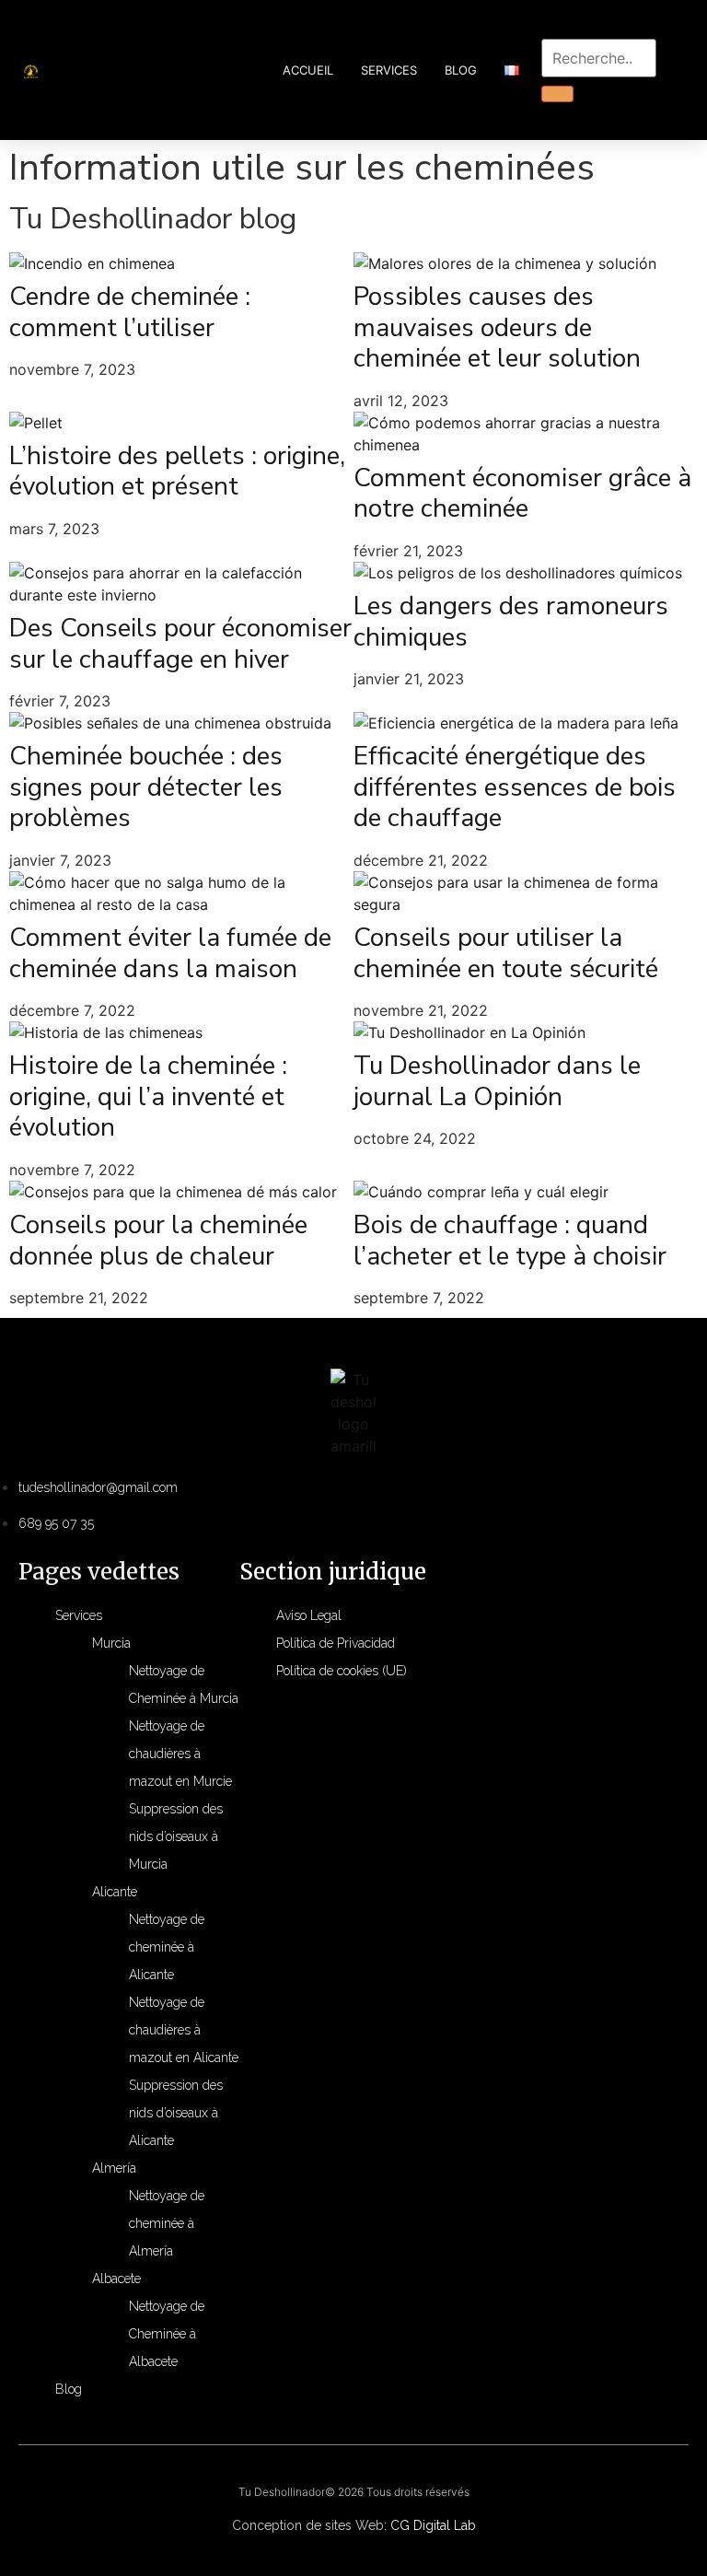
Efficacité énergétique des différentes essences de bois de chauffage (515, 787)
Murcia (111, 1643)
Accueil (308, 70)
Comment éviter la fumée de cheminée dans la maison (170, 953)
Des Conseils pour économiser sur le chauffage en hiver (180, 644)
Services (389, 70)
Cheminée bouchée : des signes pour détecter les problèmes (146, 787)
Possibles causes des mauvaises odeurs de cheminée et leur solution (497, 327)
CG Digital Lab (433, 2525)
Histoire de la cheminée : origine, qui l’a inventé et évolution (148, 1096)
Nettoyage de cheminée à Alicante (167, 1947)
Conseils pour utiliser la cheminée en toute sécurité (506, 953)
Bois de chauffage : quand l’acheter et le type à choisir (510, 1241)
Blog (461, 70)
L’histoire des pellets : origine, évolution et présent (177, 472)
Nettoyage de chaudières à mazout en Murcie (180, 1754)
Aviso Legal (309, 1615)
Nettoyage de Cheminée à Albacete (167, 2334)
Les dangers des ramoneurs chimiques (511, 622)
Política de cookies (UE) (342, 1671)
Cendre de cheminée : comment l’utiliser (130, 312)
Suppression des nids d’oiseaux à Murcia (176, 1836)
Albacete (116, 2279)
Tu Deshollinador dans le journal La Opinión (497, 1081)
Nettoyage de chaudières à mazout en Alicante (184, 2030)
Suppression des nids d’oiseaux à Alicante (176, 2113)
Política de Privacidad (336, 1643)
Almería (114, 2168)
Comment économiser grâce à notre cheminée (522, 494)
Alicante (115, 1892)
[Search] (557, 94)
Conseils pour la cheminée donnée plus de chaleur (158, 1241)
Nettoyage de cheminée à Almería (167, 2223)
